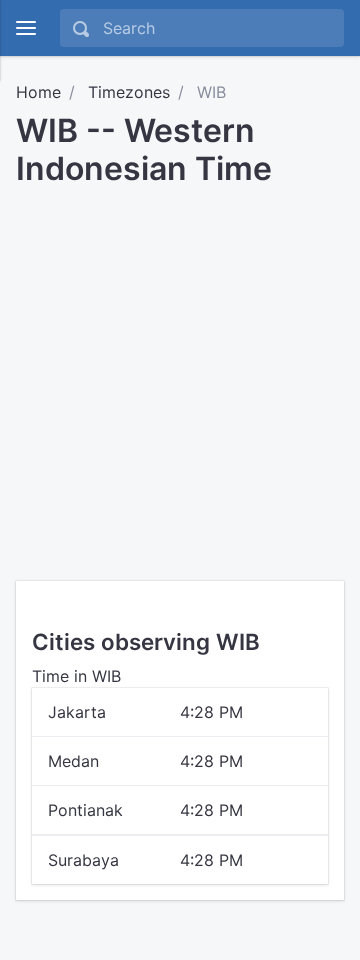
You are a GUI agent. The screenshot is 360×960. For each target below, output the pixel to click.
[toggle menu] (26, 28)
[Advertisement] (180, 377)
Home (38, 92)
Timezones (129, 92)
